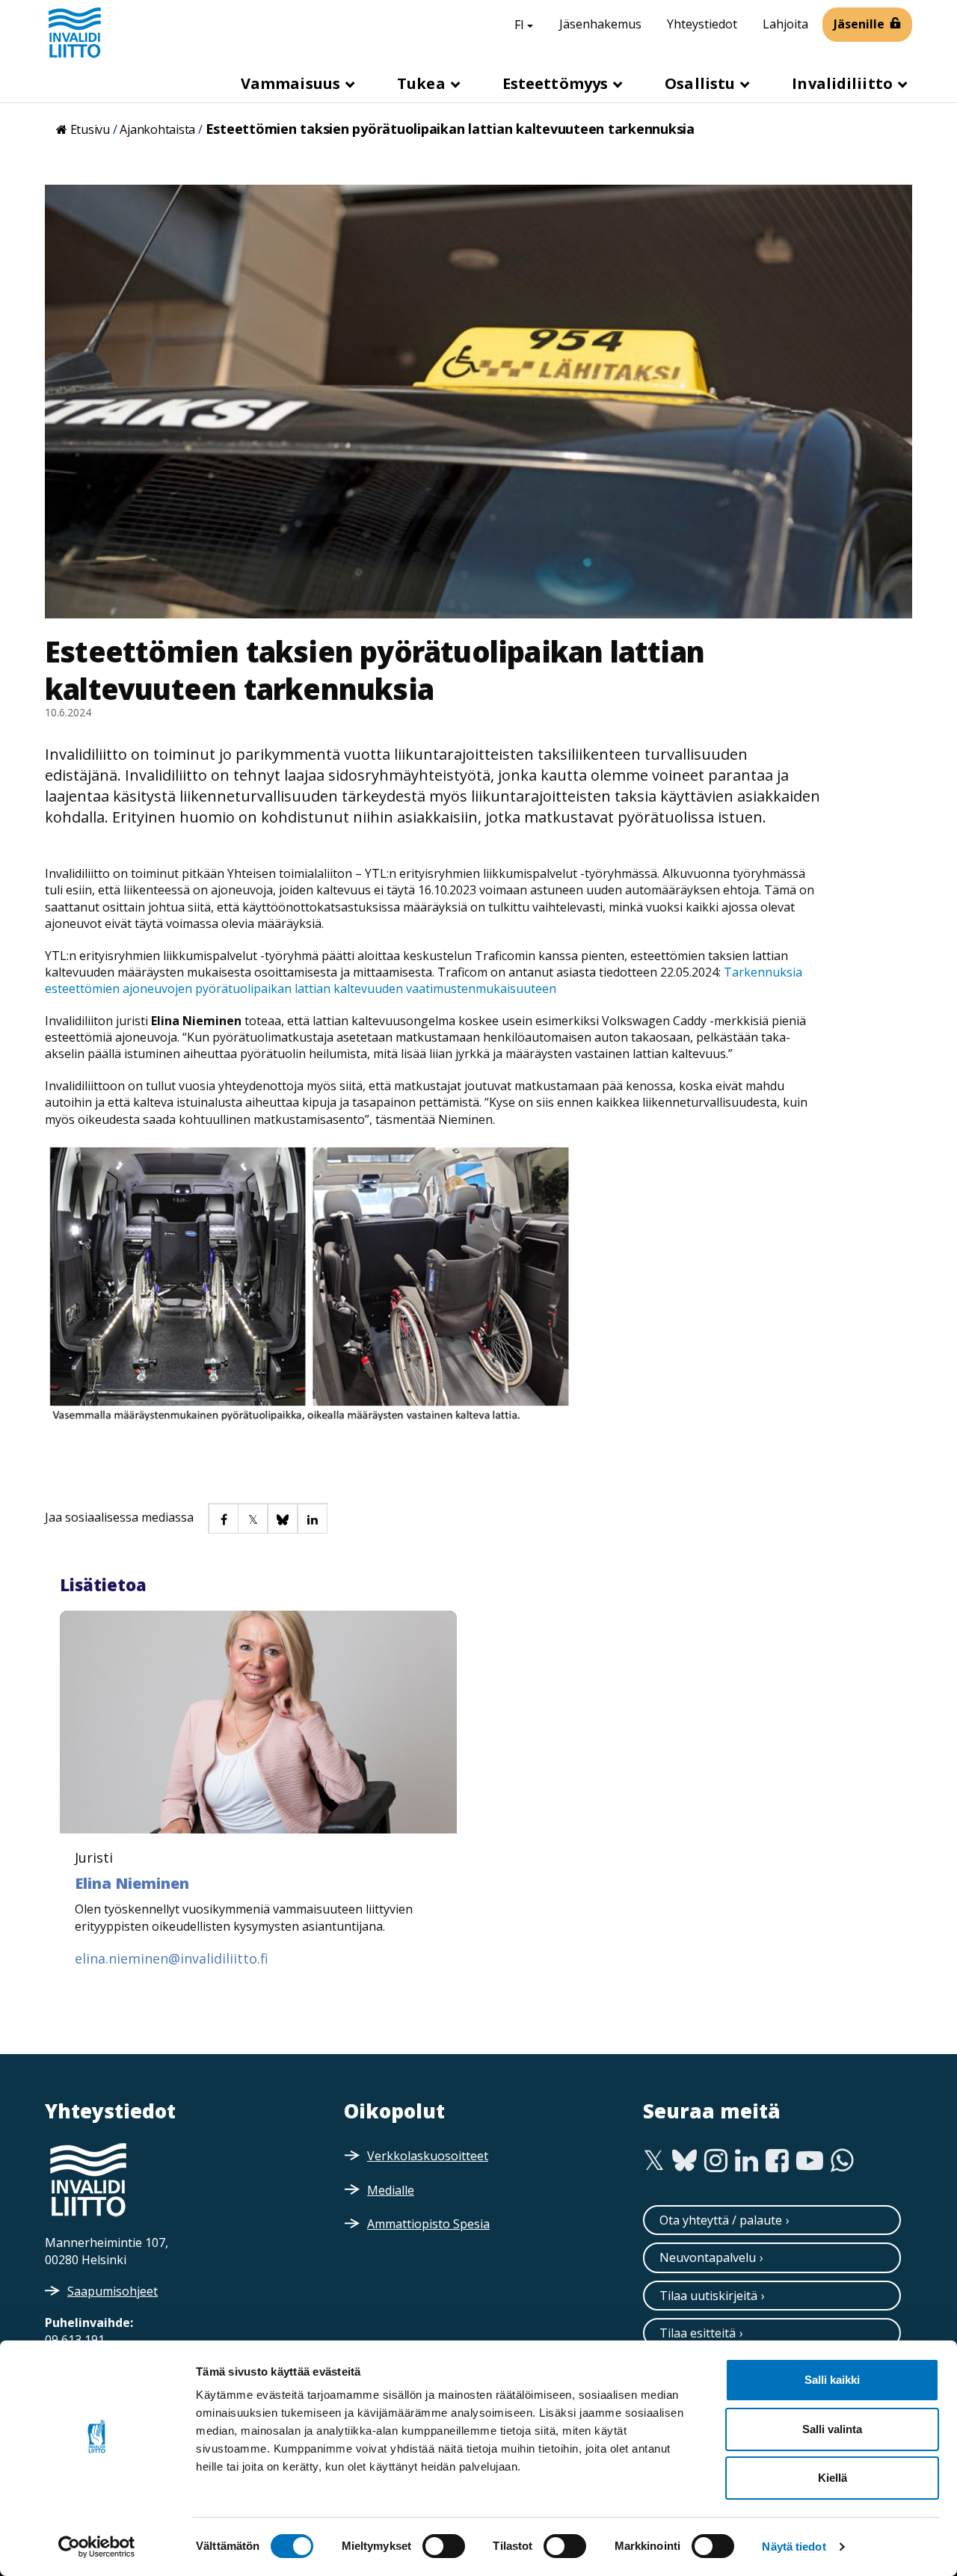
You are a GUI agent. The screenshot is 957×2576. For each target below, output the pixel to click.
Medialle (391, 2190)
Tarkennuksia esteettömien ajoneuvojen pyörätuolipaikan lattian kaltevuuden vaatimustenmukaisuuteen (424, 980)
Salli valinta (832, 2429)
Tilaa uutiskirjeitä (708, 2296)
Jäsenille (859, 24)
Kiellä (833, 2478)
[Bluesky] (684, 2161)
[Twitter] (654, 2161)
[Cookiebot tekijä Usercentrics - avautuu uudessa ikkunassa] (97, 2547)
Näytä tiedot (794, 2546)
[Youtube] (810, 2161)
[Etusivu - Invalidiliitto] (75, 32)
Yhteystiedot (702, 24)
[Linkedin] (747, 2161)
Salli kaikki (832, 2380)
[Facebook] (777, 2161)
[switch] (444, 2546)
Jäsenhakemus (600, 24)
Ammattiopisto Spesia (428, 2224)
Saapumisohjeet (113, 2291)
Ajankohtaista (157, 129)
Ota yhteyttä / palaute (721, 2220)
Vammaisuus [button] (292, 83)
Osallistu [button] (702, 83)
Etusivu (90, 129)
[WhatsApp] (842, 2161)
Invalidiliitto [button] (844, 83)
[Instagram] (716, 2161)
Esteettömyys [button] (557, 83)
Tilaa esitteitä (698, 2333)
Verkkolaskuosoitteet (428, 2156)
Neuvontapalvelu (708, 2257)
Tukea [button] (423, 83)
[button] (223, 1518)
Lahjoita (785, 24)
